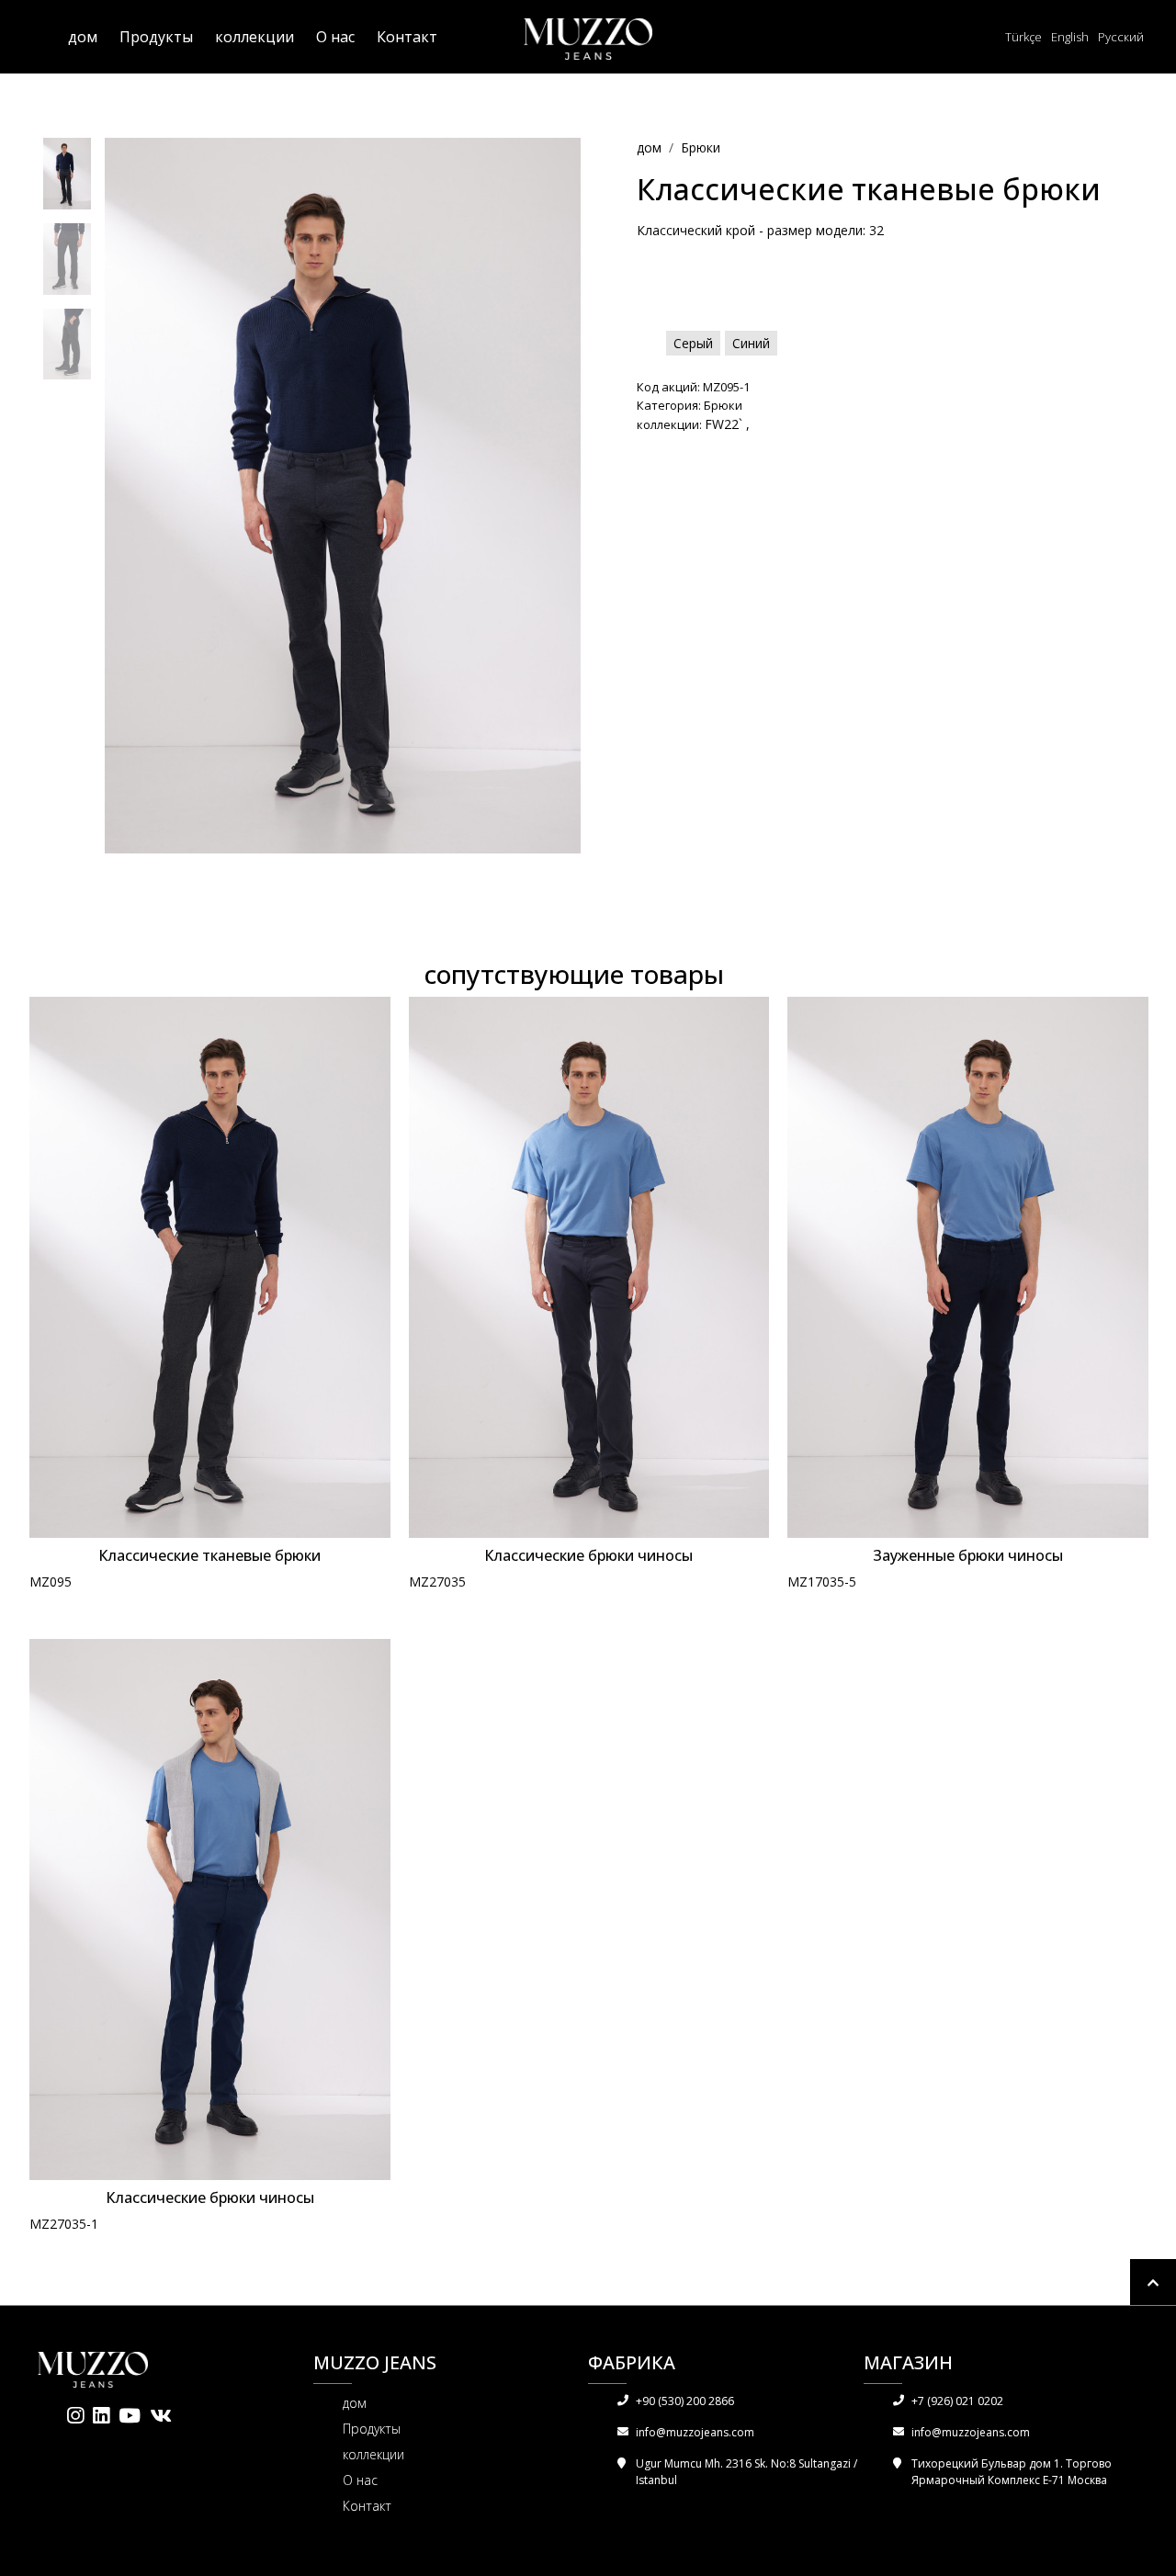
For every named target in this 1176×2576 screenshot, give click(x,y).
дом (83, 37)
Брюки (701, 147)
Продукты (156, 37)
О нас (335, 37)
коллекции (254, 37)
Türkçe (1023, 37)
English (1070, 37)
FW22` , (727, 424)
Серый (693, 343)
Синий (751, 343)
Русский (1121, 37)
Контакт (407, 37)
